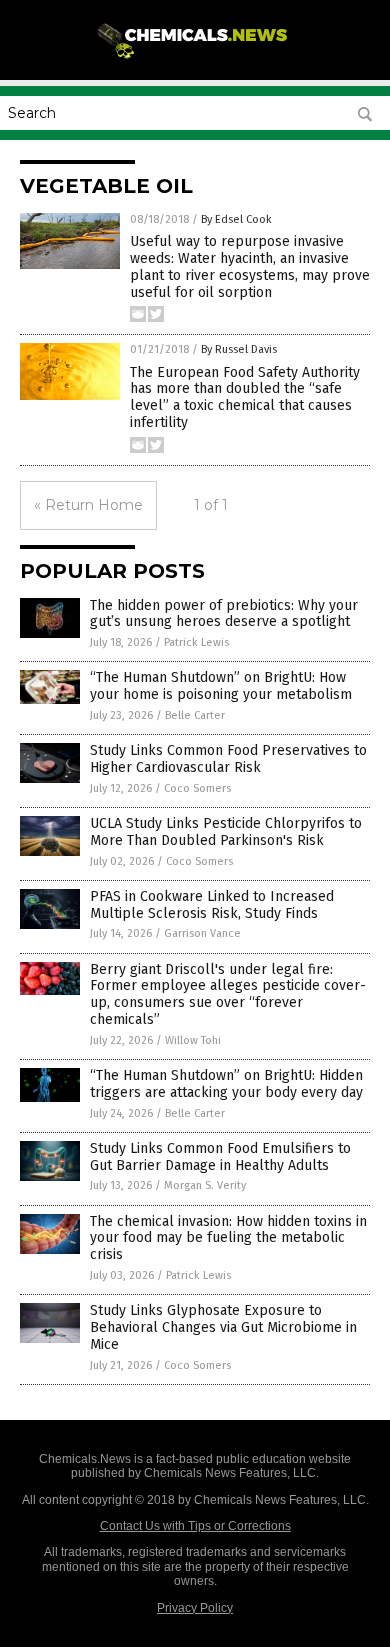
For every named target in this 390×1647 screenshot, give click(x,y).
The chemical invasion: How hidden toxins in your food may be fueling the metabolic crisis (228, 1238)
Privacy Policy (195, 1608)
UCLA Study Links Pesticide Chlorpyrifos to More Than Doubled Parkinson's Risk (226, 832)
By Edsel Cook (236, 219)
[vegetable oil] (195, 59)
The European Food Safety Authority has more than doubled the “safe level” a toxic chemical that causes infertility (245, 397)
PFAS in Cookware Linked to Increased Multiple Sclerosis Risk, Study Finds (212, 905)
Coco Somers (197, 788)
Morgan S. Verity (205, 1185)
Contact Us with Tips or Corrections (195, 1526)
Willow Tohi (193, 1040)
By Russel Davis (239, 349)
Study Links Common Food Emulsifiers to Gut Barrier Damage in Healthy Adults (220, 1157)
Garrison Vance (202, 933)
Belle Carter (195, 715)
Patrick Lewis (196, 642)
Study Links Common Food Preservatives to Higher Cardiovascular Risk (228, 759)
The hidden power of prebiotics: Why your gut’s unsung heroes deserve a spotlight (224, 614)
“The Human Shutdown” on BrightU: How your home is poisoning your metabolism (221, 686)
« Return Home (88, 505)
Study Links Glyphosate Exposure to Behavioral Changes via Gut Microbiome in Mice (223, 1327)
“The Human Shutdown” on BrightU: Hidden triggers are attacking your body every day (226, 1084)
